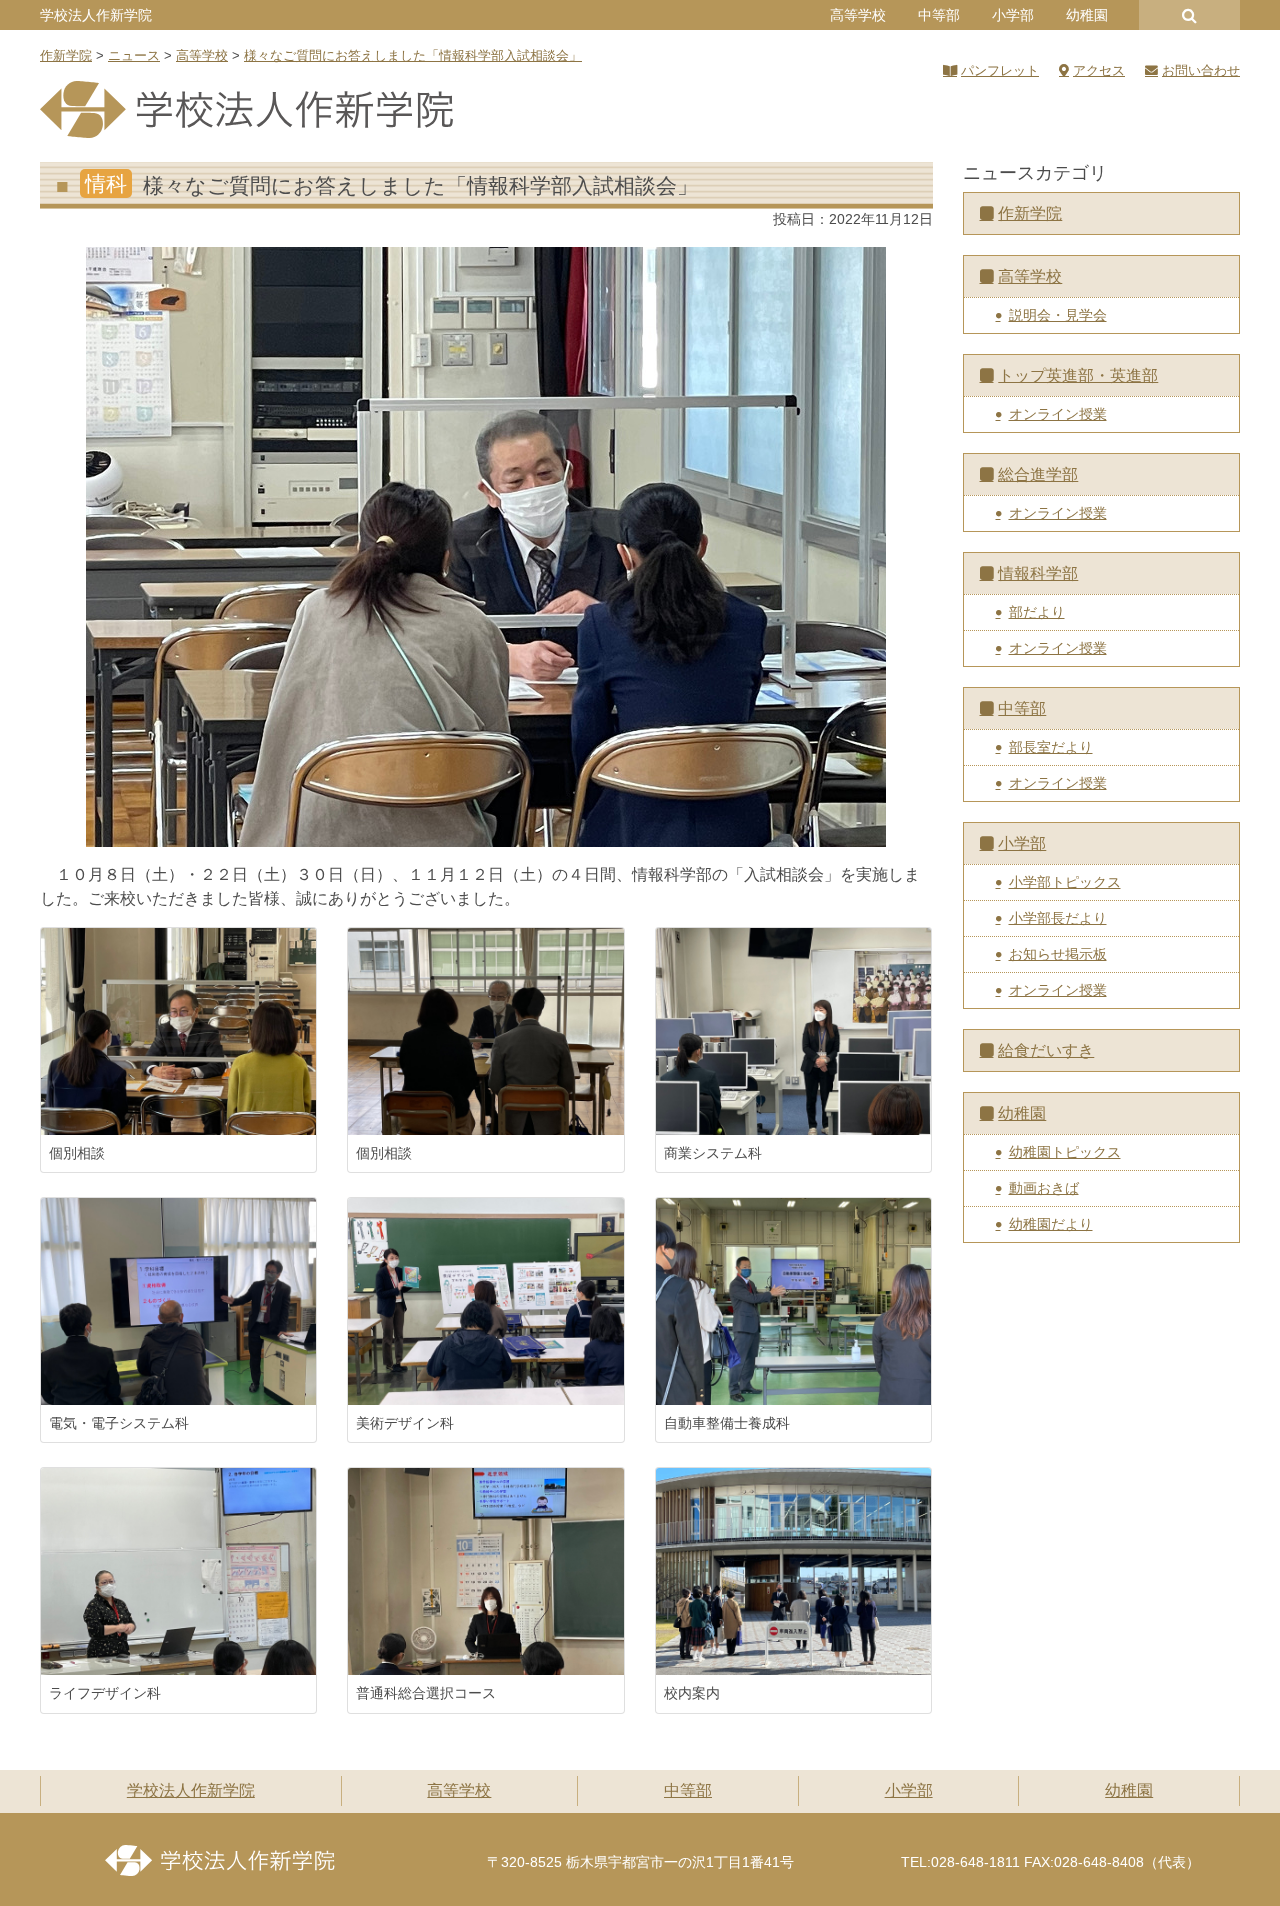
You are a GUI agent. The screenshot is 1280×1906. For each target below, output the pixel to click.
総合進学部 (1038, 474)
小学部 (1013, 15)
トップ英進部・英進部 (1078, 375)
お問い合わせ (1201, 70)
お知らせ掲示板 (1058, 954)
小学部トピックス (1065, 882)
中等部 (939, 15)
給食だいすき (1046, 1050)
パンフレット (1000, 70)
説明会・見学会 (1058, 315)
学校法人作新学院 (96, 15)
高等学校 (858, 15)
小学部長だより (1058, 918)
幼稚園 (1087, 15)
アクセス (1099, 70)
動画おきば (1044, 1188)
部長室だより (1051, 747)
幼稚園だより (1051, 1224)
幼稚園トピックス (1065, 1152)
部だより (1037, 612)
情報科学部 (1038, 573)
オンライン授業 (1058, 414)
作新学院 (1030, 213)
